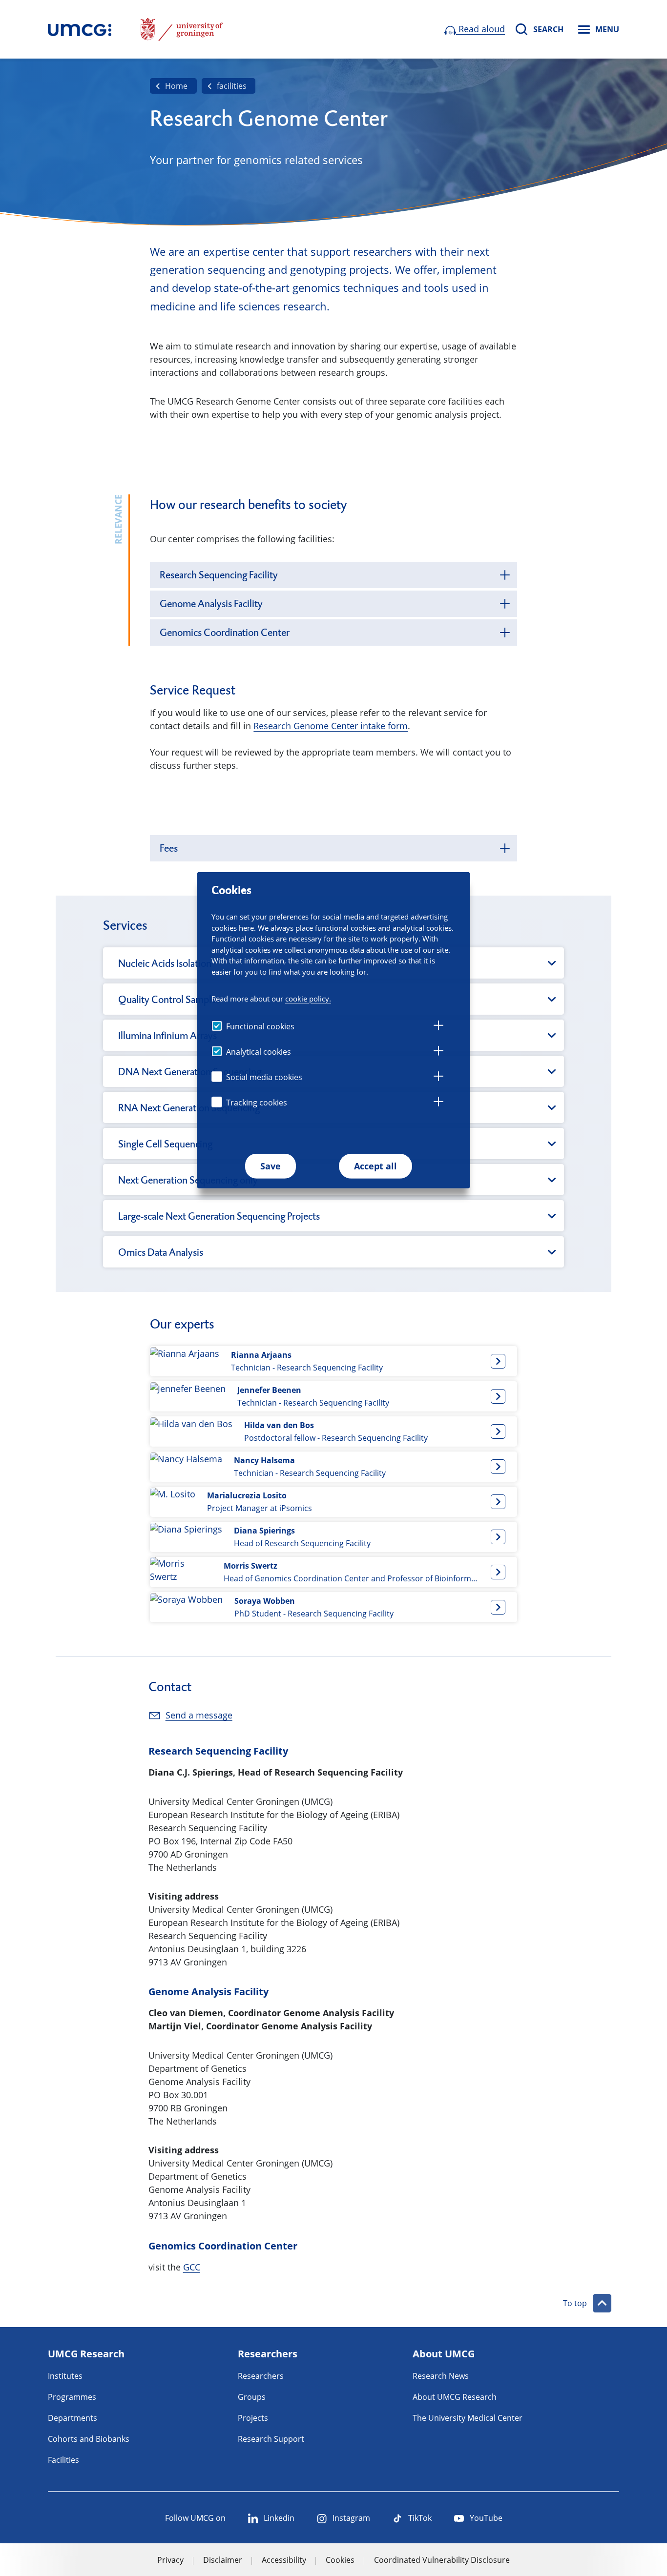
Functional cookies (260, 1026)
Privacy (170, 2560)
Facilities (63, 2460)
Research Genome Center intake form (331, 726)
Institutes (65, 2376)
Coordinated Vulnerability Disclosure (442, 2560)
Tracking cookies (257, 1103)
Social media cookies (264, 1077)
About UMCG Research (455, 2397)
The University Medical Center (468, 2418)
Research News (441, 2376)
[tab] (438, 1027)
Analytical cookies (259, 1052)
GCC (192, 2267)
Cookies (340, 2560)
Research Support (271, 2439)
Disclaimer (223, 2560)
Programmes (72, 2397)
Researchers (261, 2376)
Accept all (375, 1166)
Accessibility (284, 2560)
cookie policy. (308, 998)
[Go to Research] (80, 29)
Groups (252, 2397)
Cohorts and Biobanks (89, 2439)
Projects (253, 2418)
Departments (73, 2418)
